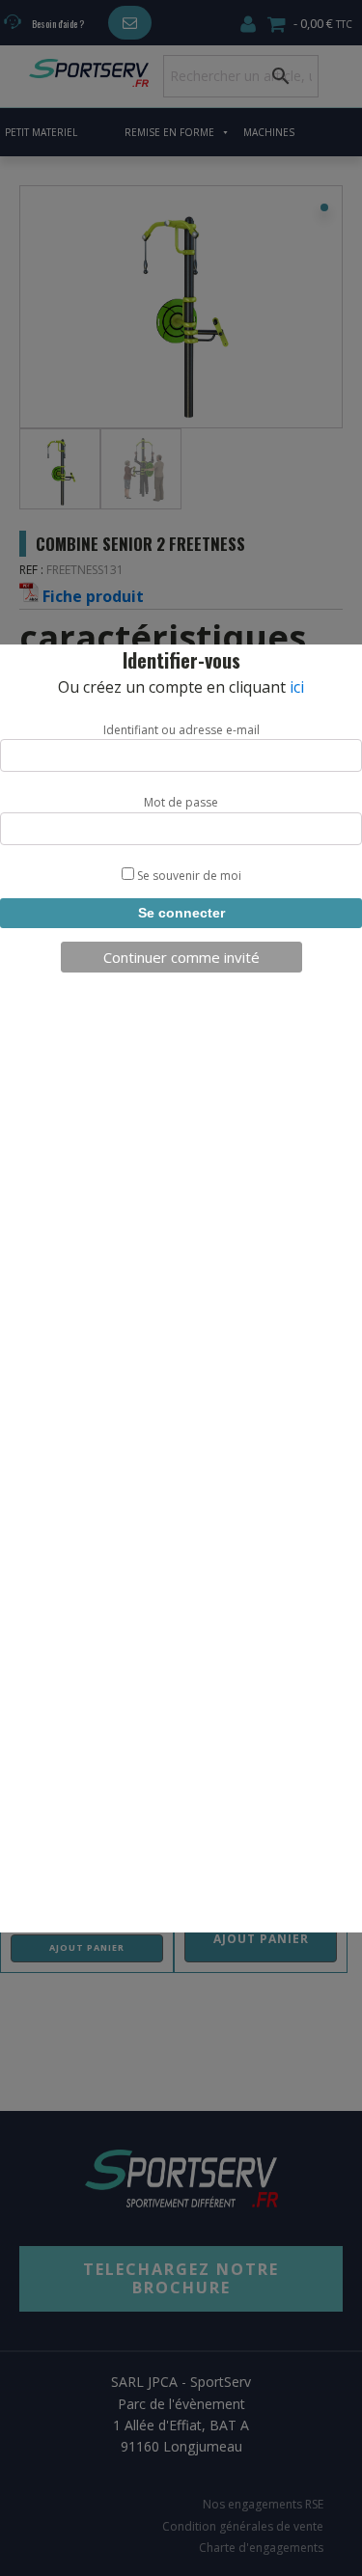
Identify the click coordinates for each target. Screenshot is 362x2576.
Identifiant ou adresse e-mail (181, 730)
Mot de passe (181, 802)
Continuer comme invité (181, 957)
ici (297, 687)
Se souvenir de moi (188, 876)
